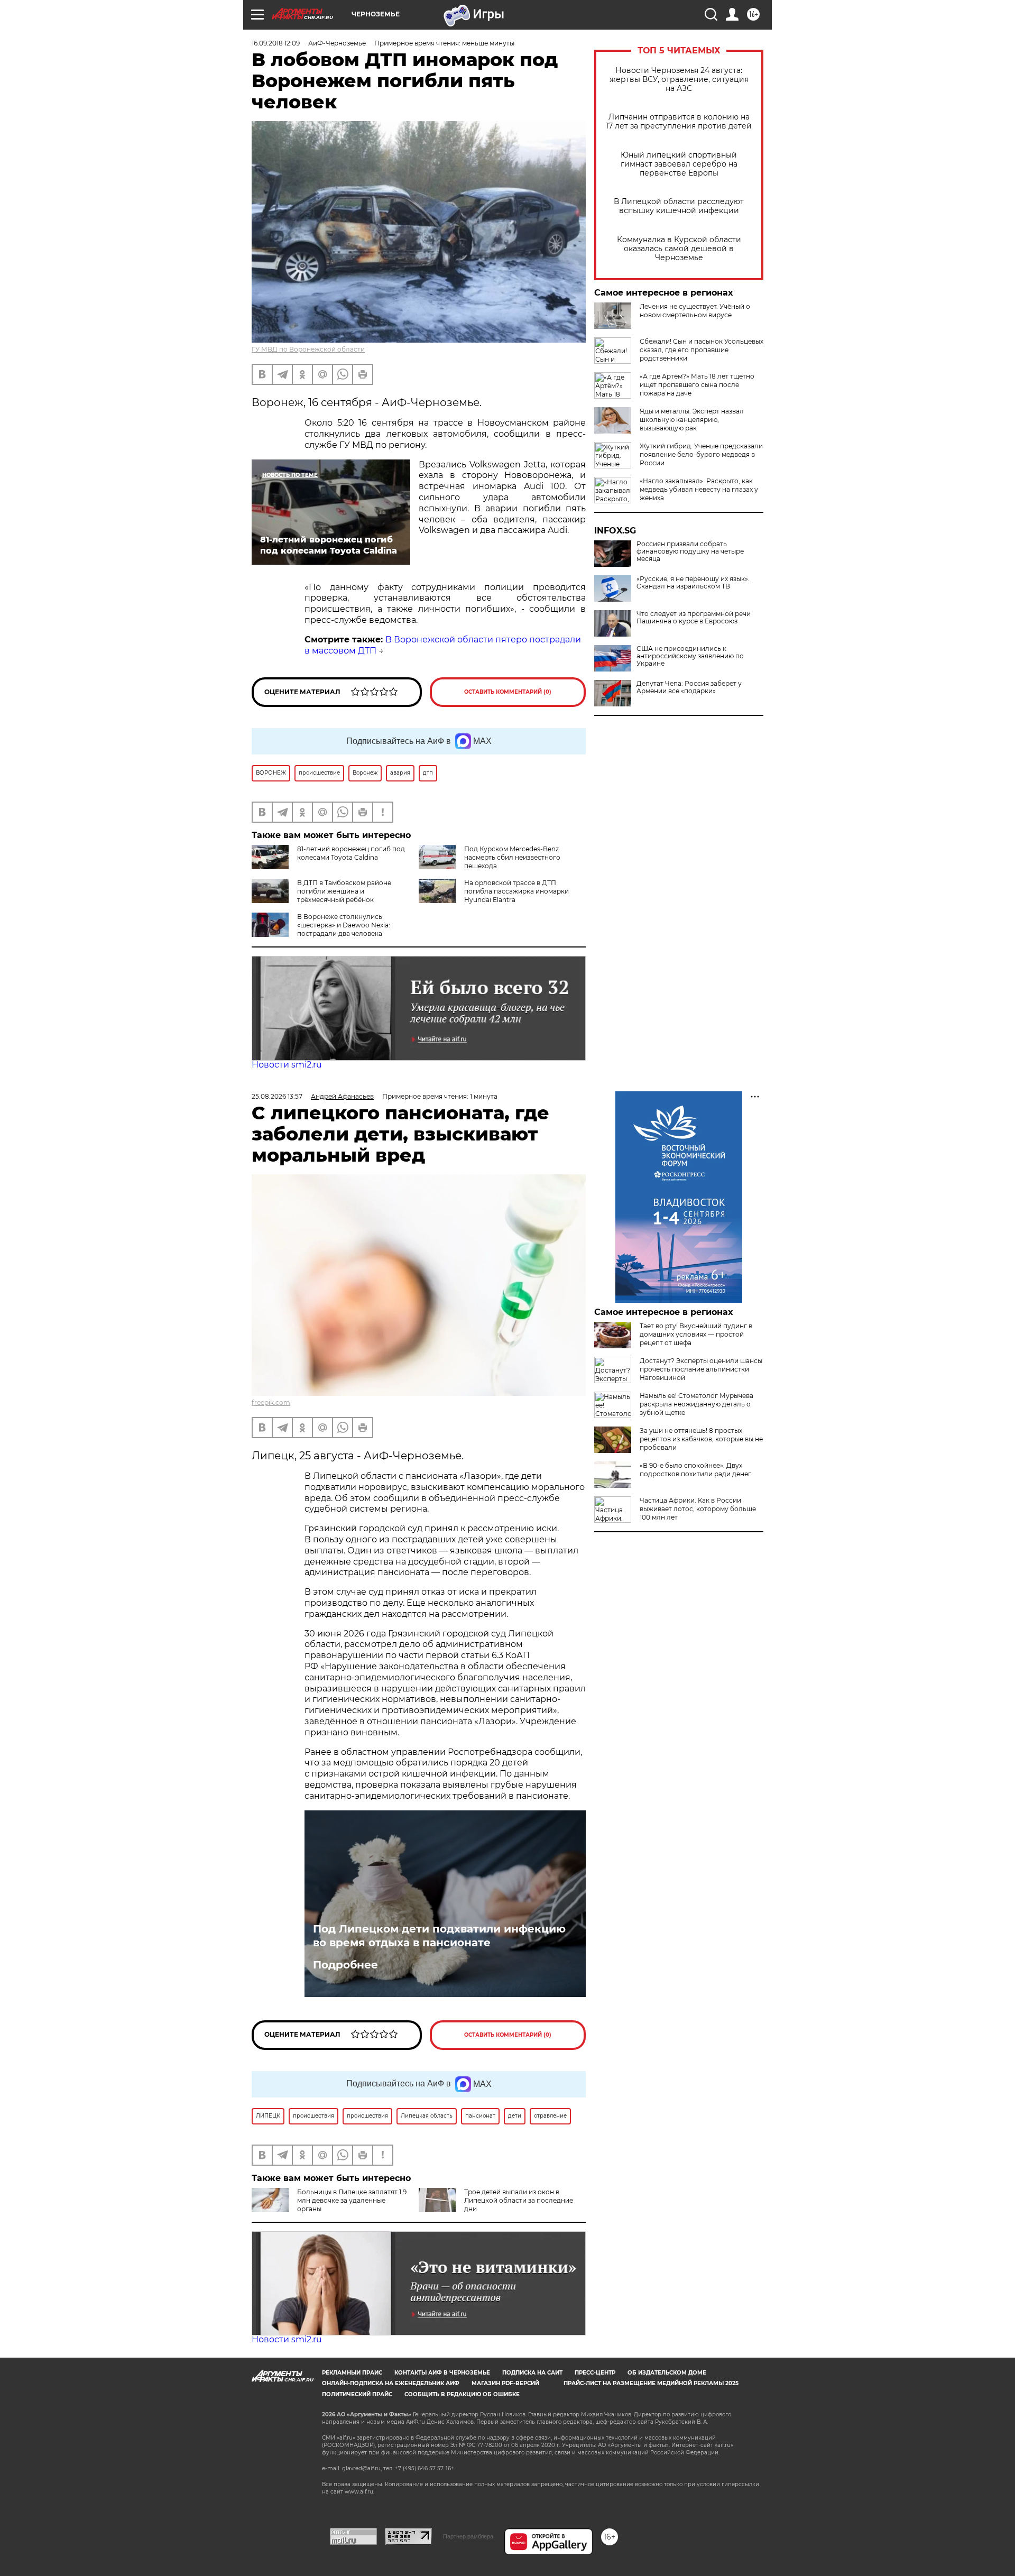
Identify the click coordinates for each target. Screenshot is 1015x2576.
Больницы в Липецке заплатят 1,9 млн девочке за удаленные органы (352, 2200)
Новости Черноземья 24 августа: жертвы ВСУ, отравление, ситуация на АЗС (679, 80)
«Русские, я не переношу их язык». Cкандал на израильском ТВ (693, 583)
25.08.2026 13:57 (277, 1096)
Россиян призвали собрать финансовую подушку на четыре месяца (690, 551)
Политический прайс (357, 2394)
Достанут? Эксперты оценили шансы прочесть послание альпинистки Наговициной (701, 1369)
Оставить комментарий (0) (508, 692)
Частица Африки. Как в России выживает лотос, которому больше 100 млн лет (698, 1509)
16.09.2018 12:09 (276, 43)
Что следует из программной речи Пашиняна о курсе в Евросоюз (694, 618)
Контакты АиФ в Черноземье (442, 2373)
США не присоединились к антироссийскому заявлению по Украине (690, 656)
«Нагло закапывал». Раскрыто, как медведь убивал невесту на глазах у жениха (699, 489)
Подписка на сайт (532, 2373)
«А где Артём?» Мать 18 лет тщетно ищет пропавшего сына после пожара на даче (697, 385)
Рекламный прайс (352, 2373)
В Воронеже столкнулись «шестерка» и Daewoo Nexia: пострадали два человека (344, 925)
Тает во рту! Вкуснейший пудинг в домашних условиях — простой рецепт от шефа (696, 1334)
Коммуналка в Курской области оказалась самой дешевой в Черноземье (679, 249)
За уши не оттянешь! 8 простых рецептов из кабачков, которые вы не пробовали (701, 1439)
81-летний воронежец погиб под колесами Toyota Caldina (351, 853)
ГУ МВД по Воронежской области (308, 349)
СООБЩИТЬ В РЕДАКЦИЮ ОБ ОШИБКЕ (462, 2394)
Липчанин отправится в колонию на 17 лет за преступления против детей (679, 122)
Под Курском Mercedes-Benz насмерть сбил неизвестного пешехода (512, 857)
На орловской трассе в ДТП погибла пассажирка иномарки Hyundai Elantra (516, 891)
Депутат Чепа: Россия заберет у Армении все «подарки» (689, 687)
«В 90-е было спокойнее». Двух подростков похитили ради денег (695, 1470)
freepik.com (271, 1402)
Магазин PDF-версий (505, 2383)
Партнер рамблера (468, 2536)
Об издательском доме (667, 2373)
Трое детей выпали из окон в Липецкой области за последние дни (519, 2200)
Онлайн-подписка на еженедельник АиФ (391, 2383)
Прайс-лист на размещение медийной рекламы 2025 (651, 2383)
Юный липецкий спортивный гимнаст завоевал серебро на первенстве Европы (679, 164)
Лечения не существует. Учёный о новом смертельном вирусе (695, 311)
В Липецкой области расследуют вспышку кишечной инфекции (679, 206)
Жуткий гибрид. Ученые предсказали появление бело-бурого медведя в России (701, 454)
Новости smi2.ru (287, 1065)
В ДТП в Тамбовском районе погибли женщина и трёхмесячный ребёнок (344, 891)
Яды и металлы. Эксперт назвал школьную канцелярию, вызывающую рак (692, 420)
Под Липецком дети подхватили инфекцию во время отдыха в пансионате (439, 1936)
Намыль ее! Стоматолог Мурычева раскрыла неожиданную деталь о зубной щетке (696, 1404)
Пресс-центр (595, 2373)
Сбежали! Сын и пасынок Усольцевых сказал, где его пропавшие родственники (702, 350)
